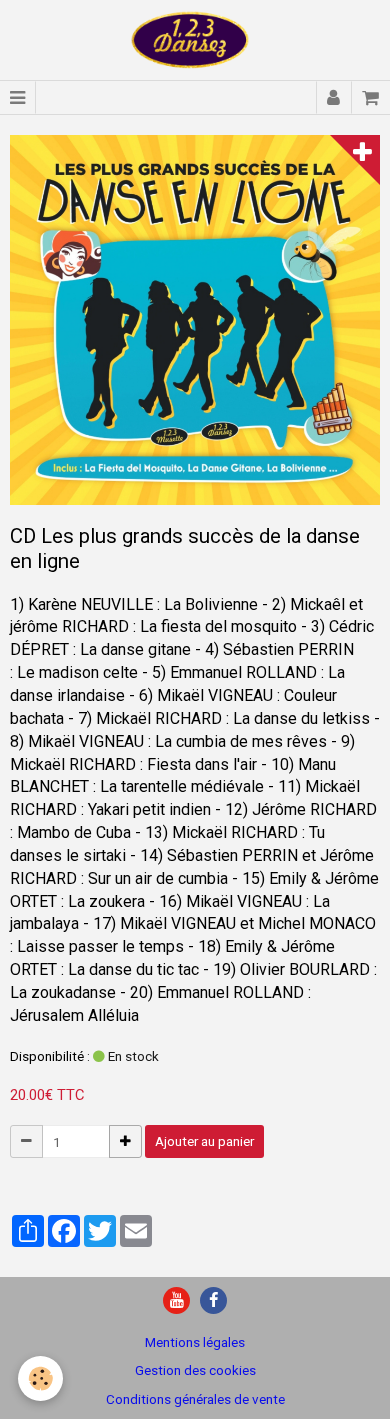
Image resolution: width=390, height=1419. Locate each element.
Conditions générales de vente (195, 1399)
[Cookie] (40, 1378)
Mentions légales (195, 1342)
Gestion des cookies (195, 1370)
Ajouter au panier (204, 1141)
